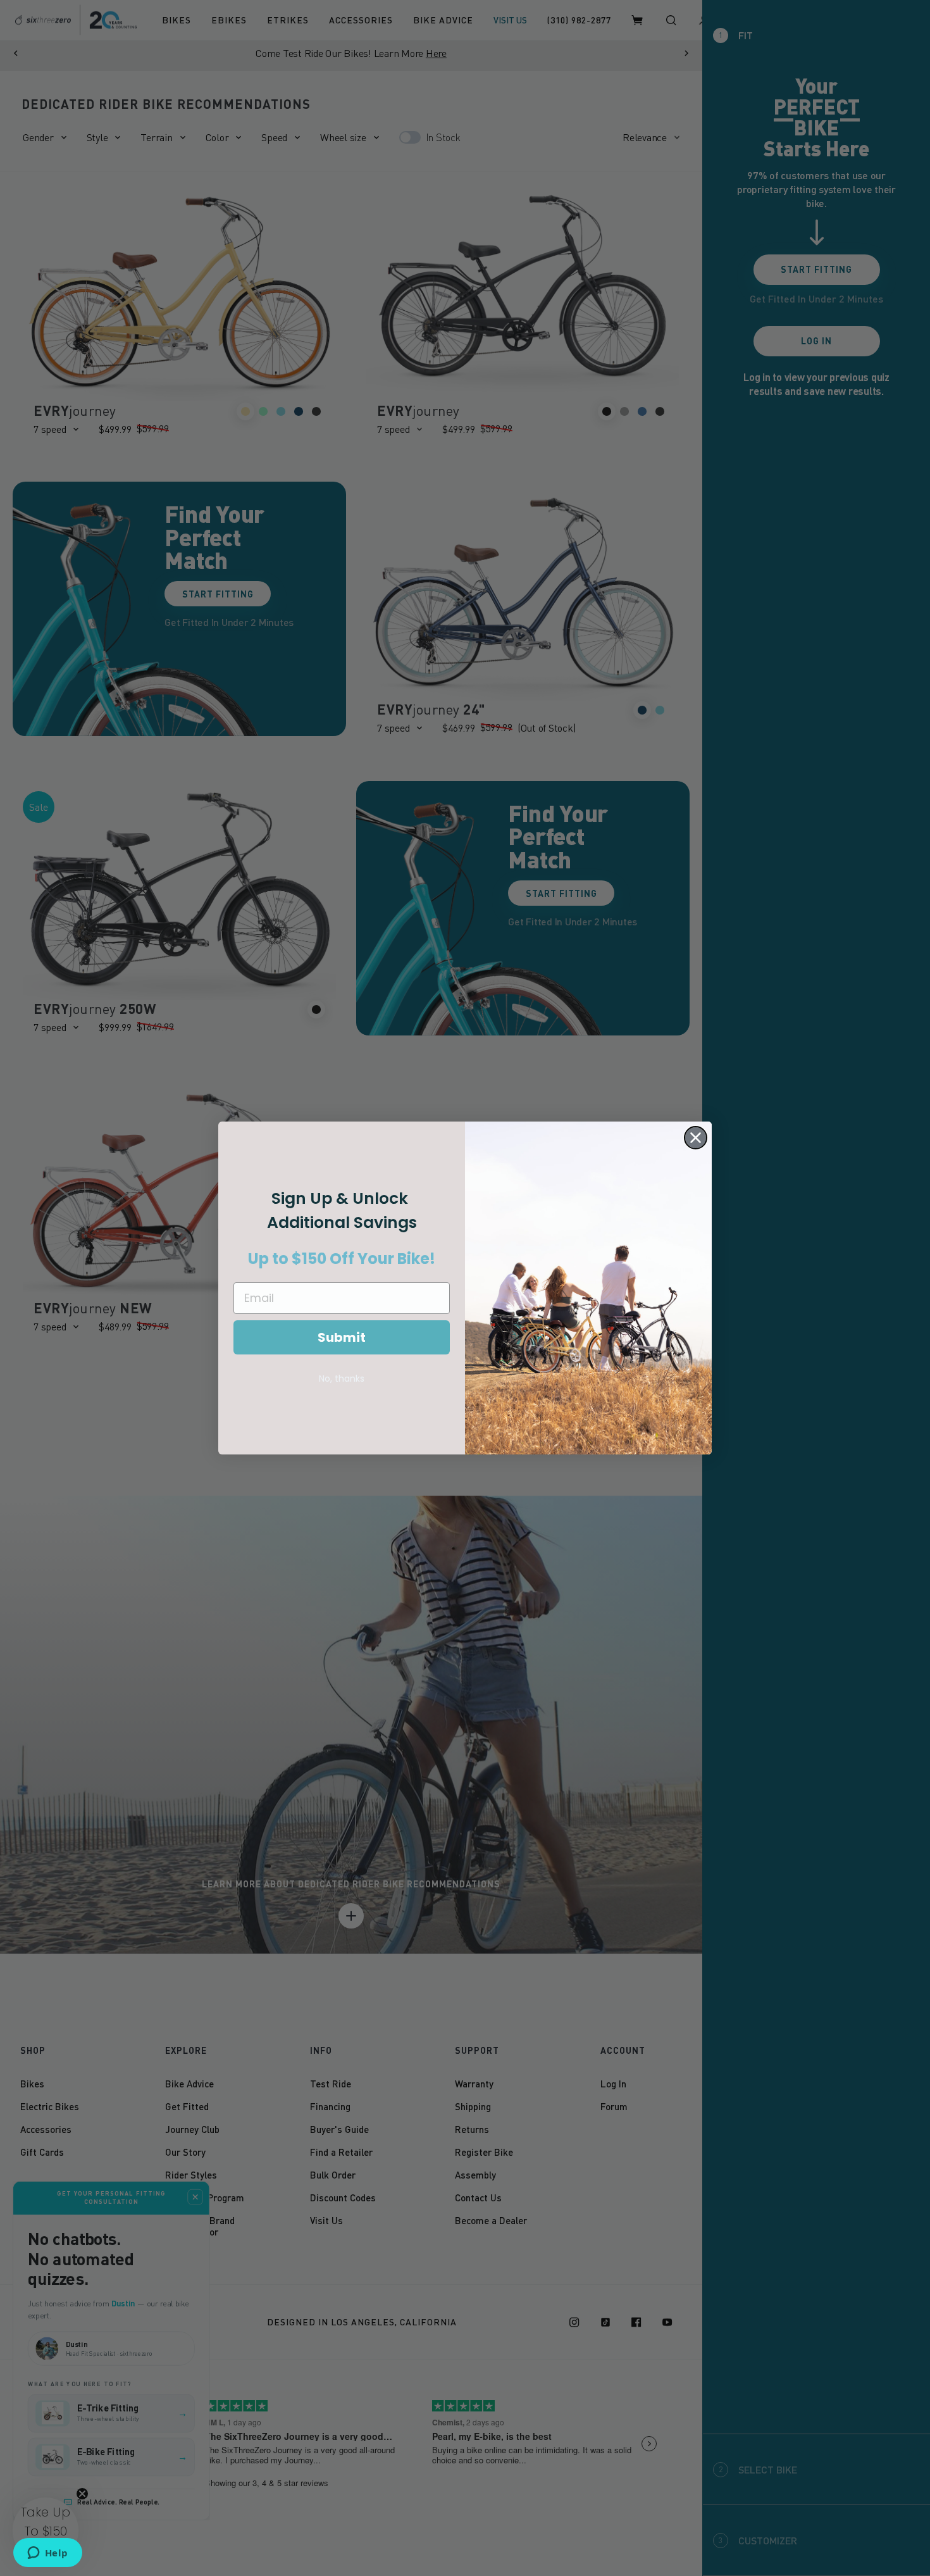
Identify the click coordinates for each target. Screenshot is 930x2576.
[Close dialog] (696, 1138)
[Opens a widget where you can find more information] (47, 2554)
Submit (342, 1337)
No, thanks (342, 1379)
